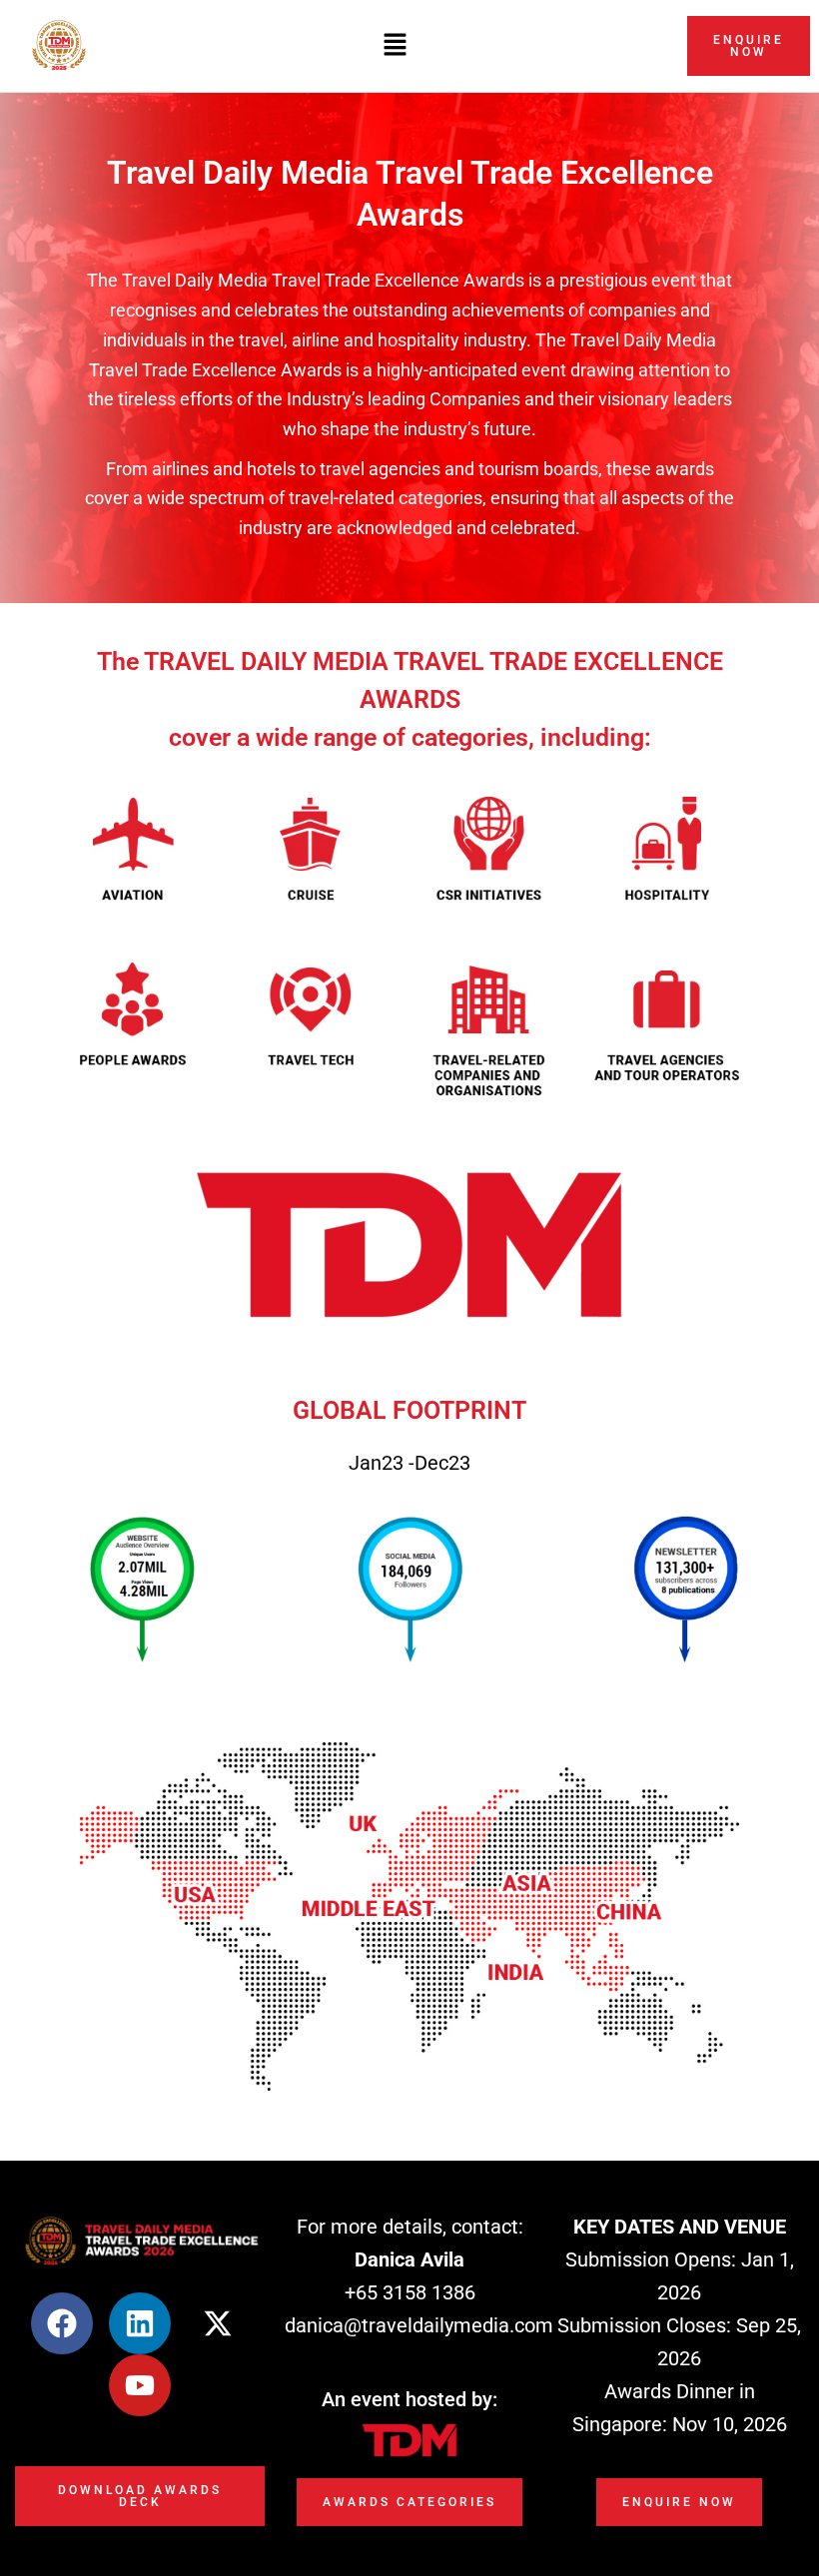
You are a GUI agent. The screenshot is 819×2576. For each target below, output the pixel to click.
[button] (395, 45)
